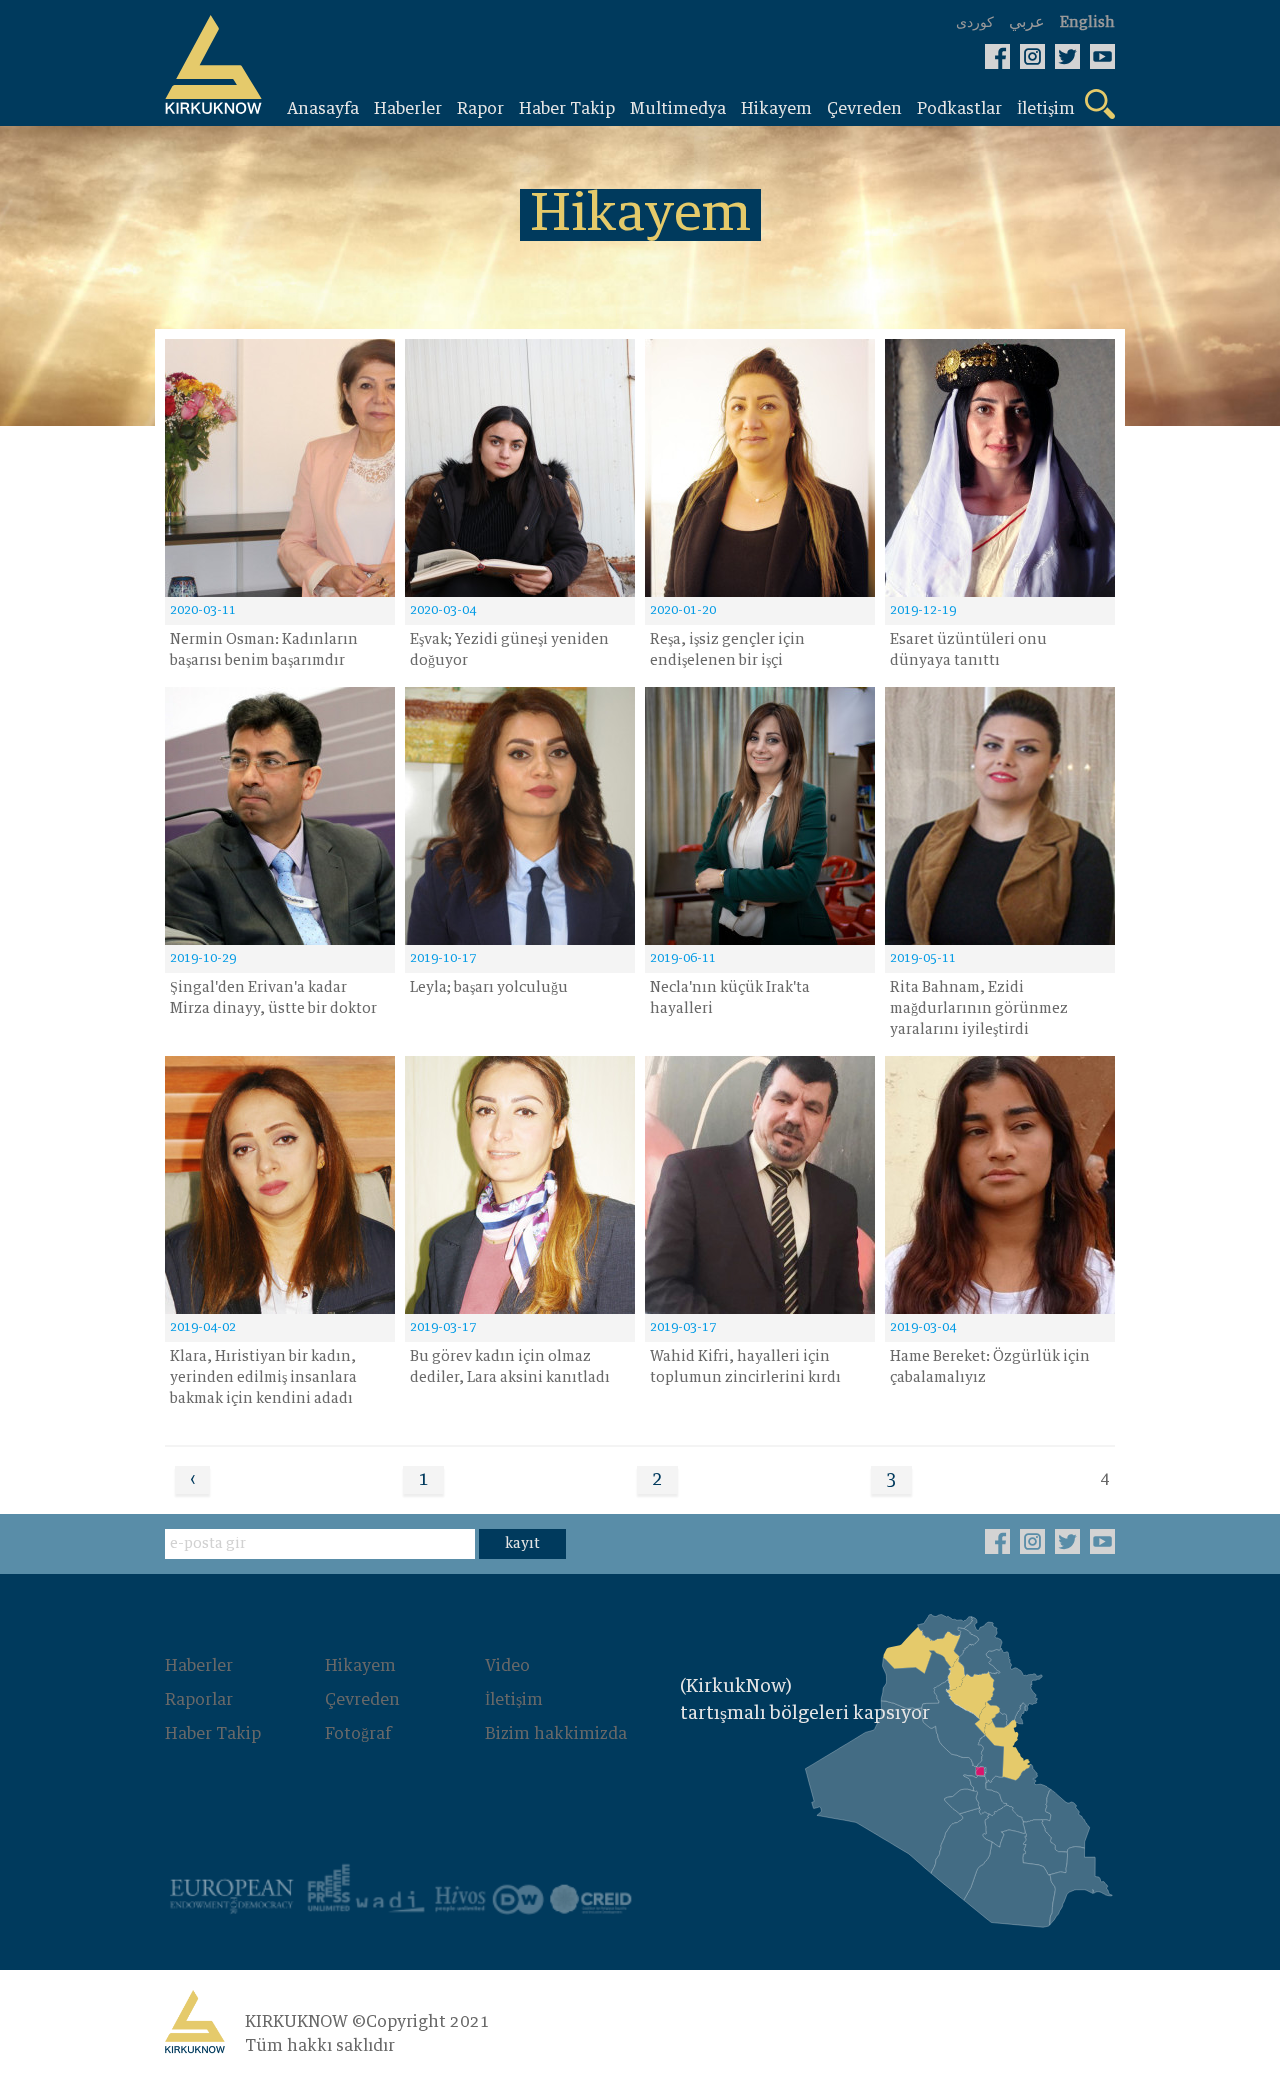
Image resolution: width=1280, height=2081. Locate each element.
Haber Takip (213, 1734)
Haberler (199, 1666)
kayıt (522, 1544)
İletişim (514, 1700)
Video (507, 1666)
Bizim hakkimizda (556, 1734)
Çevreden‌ (362, 1700)
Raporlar (199, 1700)
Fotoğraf (358, 1734)
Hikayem (360, 1666)
